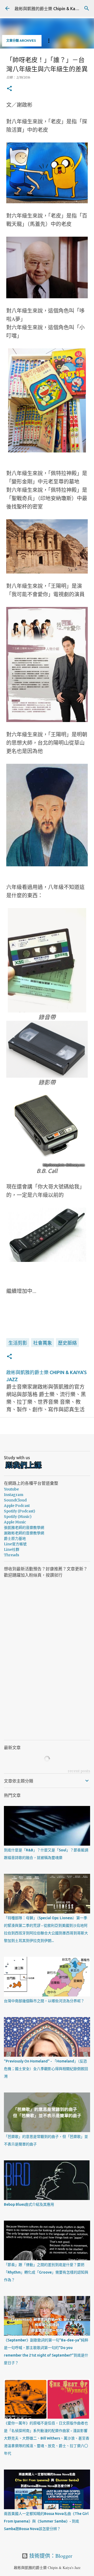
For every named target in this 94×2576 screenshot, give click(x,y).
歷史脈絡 (67, 1343)
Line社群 (12, 1549)
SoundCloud (15, 1500)
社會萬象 (43, 1343)
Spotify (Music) (18, 1517)
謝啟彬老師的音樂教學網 (24, 1533)
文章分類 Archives (21, 41)
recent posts (79, 1771)
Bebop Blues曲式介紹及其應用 (29, 2204)
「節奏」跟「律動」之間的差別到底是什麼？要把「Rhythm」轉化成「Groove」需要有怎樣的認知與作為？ (46, 2272)
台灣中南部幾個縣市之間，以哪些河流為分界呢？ (44, 2001)
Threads (11, 1555)
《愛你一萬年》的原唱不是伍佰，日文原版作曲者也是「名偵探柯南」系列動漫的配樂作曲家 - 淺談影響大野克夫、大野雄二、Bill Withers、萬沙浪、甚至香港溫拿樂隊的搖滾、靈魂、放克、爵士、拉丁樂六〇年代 (47, 2438)
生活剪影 (18, 1343)
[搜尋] (87, 8)
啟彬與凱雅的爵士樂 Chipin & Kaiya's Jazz (54, 9)
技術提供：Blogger (50, 2556)
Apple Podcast (17, 1506)
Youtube (11, 1489)
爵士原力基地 (15, 1539)
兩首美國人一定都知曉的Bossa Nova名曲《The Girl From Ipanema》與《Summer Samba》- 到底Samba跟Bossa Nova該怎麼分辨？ (46, 2521)
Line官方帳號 (15, 1544)
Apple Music (15, 1522)
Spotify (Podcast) (20, 1511)
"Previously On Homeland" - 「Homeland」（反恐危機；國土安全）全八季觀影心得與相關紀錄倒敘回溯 (46, 2069)
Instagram (14, 1495)
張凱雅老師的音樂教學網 (24, 1528)
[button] (9, 89)
